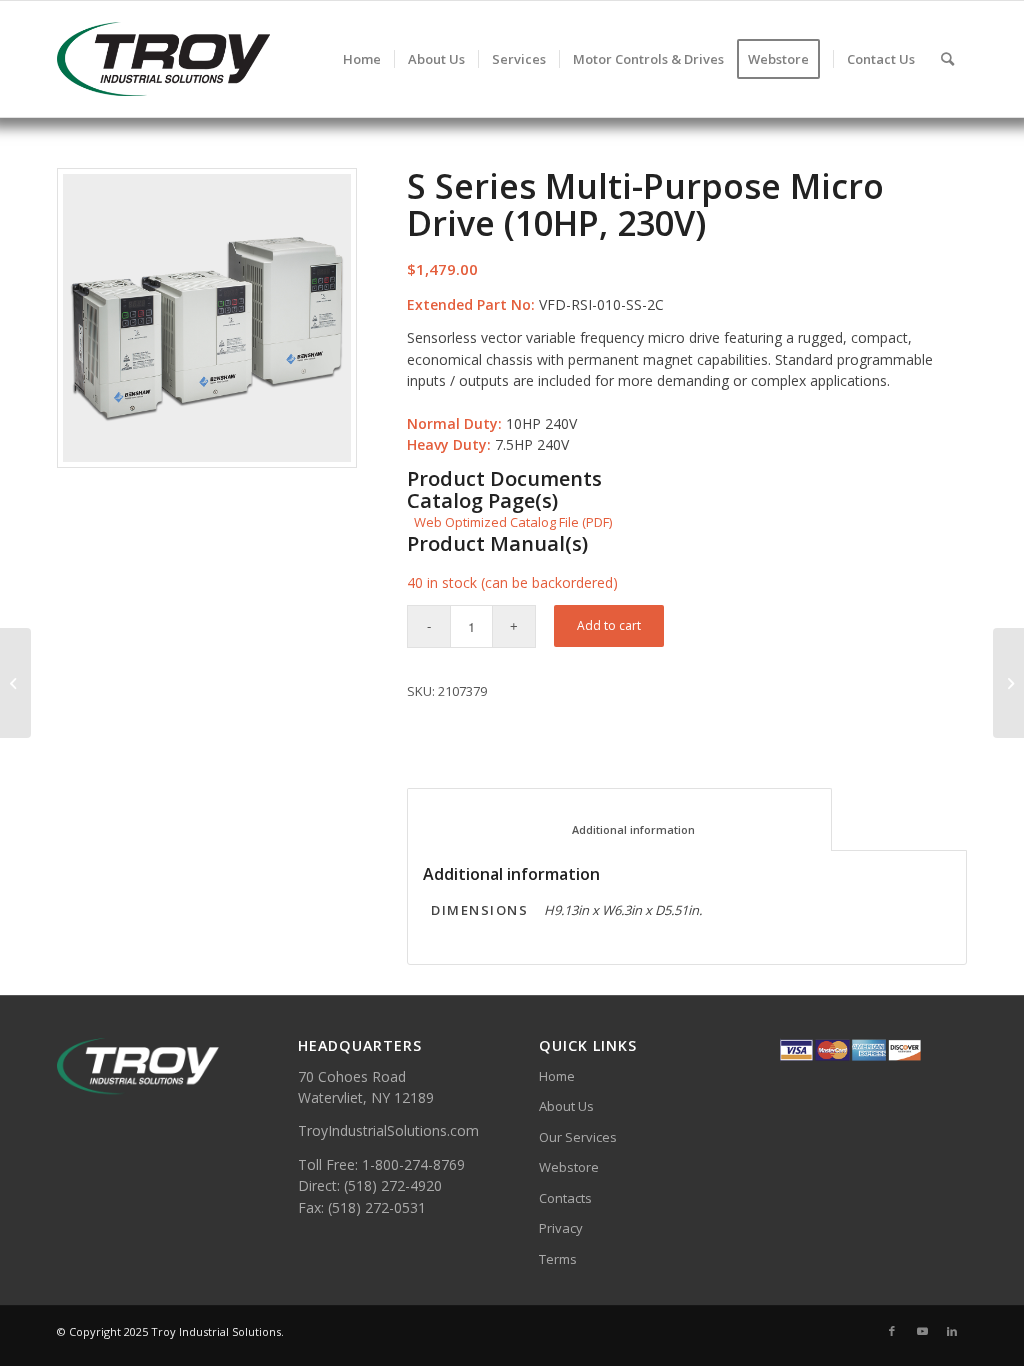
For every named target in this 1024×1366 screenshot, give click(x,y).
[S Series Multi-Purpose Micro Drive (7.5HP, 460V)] (15, 683)
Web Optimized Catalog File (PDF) (513, 522)
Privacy (561, 1228)
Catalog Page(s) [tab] (482, 501)
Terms (558, 1259)
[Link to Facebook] (892, 1331)
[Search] (947, 59)
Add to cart (609, 625)
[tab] (619, 819)
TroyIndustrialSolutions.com (388, 1130)
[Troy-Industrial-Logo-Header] (231, 59)
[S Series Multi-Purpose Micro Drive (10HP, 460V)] (1008, 683)
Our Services (578, 1137)
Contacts (565, 1198)
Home (557, 1076)
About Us (566, 1106)
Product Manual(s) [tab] (497, 544)
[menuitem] (362, 59)
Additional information (620, 829)
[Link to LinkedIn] (952, 1331)
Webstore (569, 1167)
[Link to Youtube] (922, 1331)
